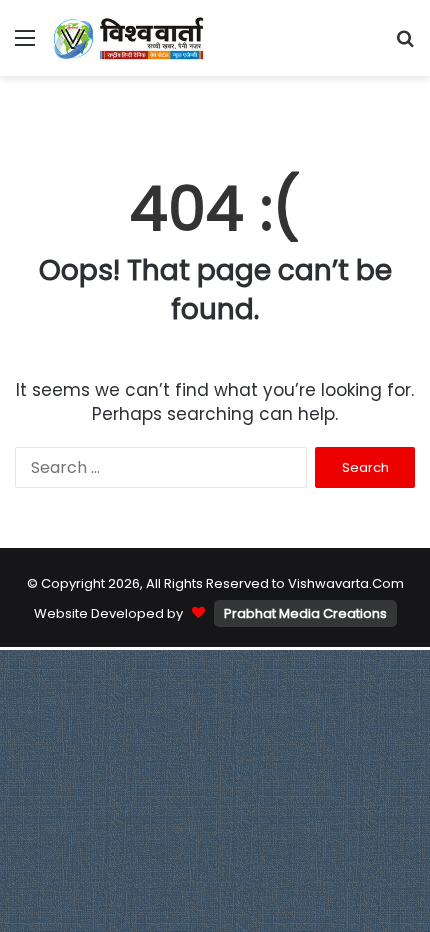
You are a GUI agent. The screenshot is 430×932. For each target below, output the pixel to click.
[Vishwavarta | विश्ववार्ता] (130, 38)
